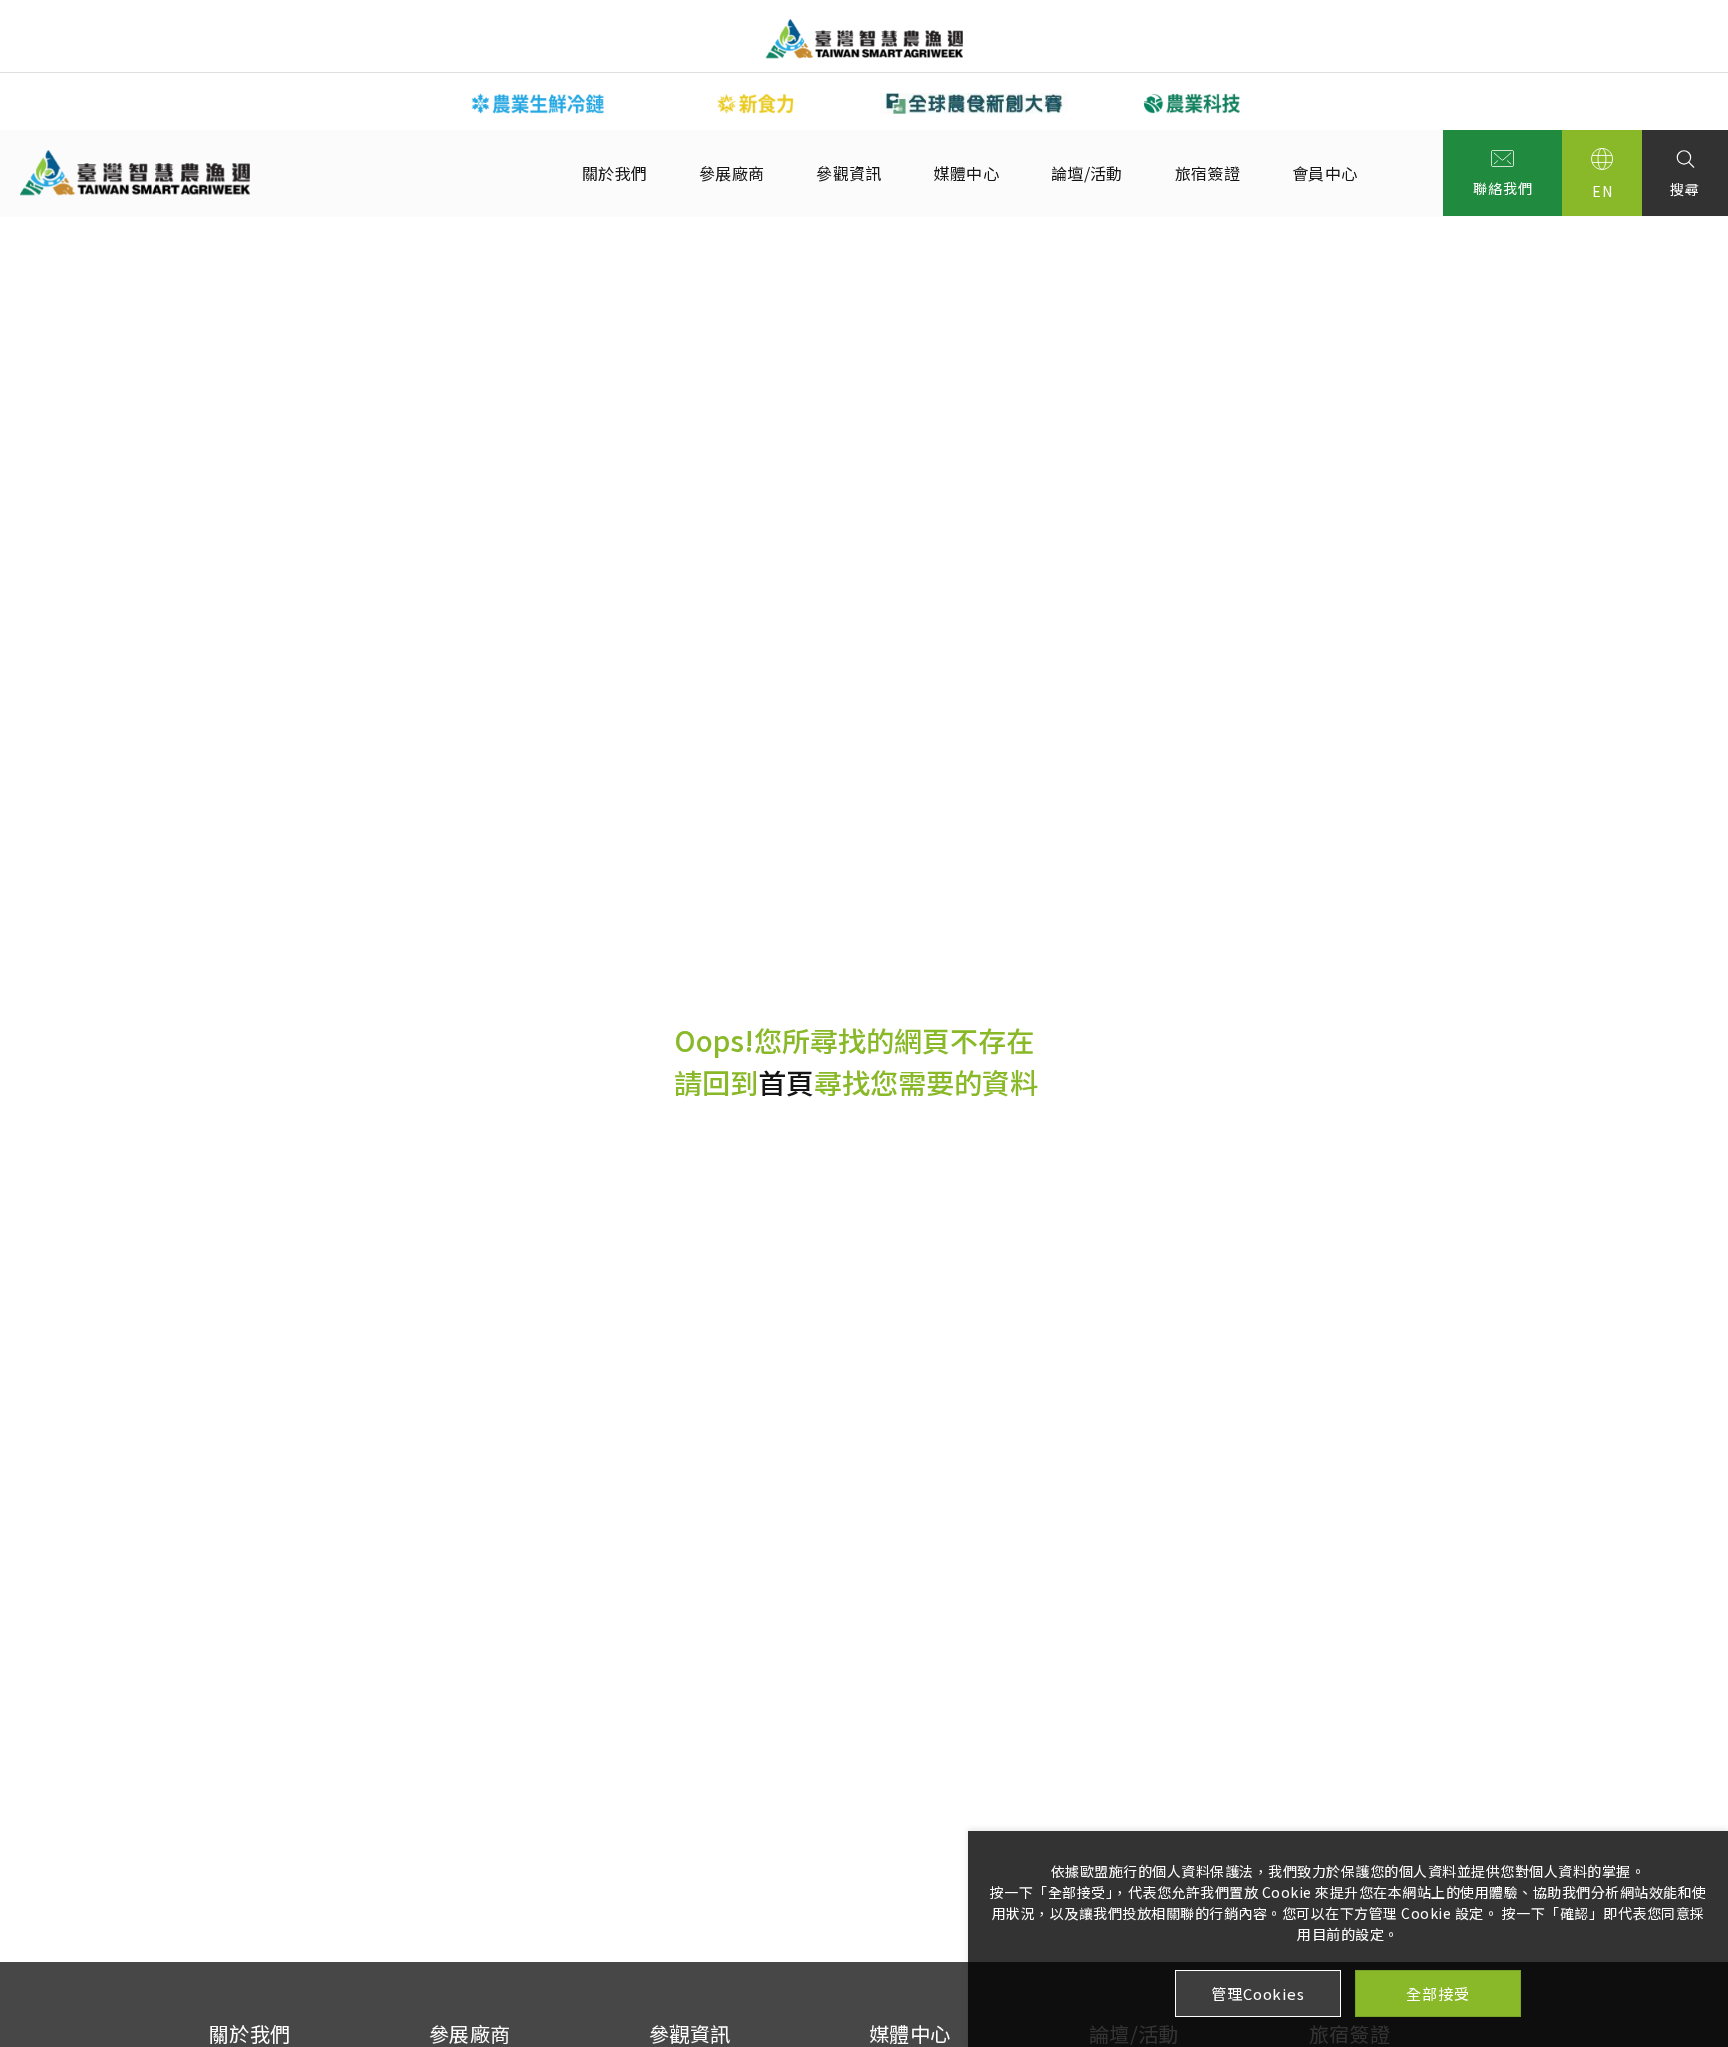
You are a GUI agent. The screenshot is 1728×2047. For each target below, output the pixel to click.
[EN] (1602, 173)
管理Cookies (1257, 1993)
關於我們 (614, 173)
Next (1314, 102)
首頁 (786, 1082)
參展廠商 (731, 173)
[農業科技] (1192, 103)
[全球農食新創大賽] (974, 103)
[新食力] (756, 103)
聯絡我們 (1502, 188)
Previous (414, 102)
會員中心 (1324, 173)
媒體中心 (966, 173)
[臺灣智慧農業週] (864, 38)
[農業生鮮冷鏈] (538, 103)
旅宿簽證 (1207, 173)
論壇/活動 (1087, 173)
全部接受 (1437, 1993)
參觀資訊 (848, 173)
